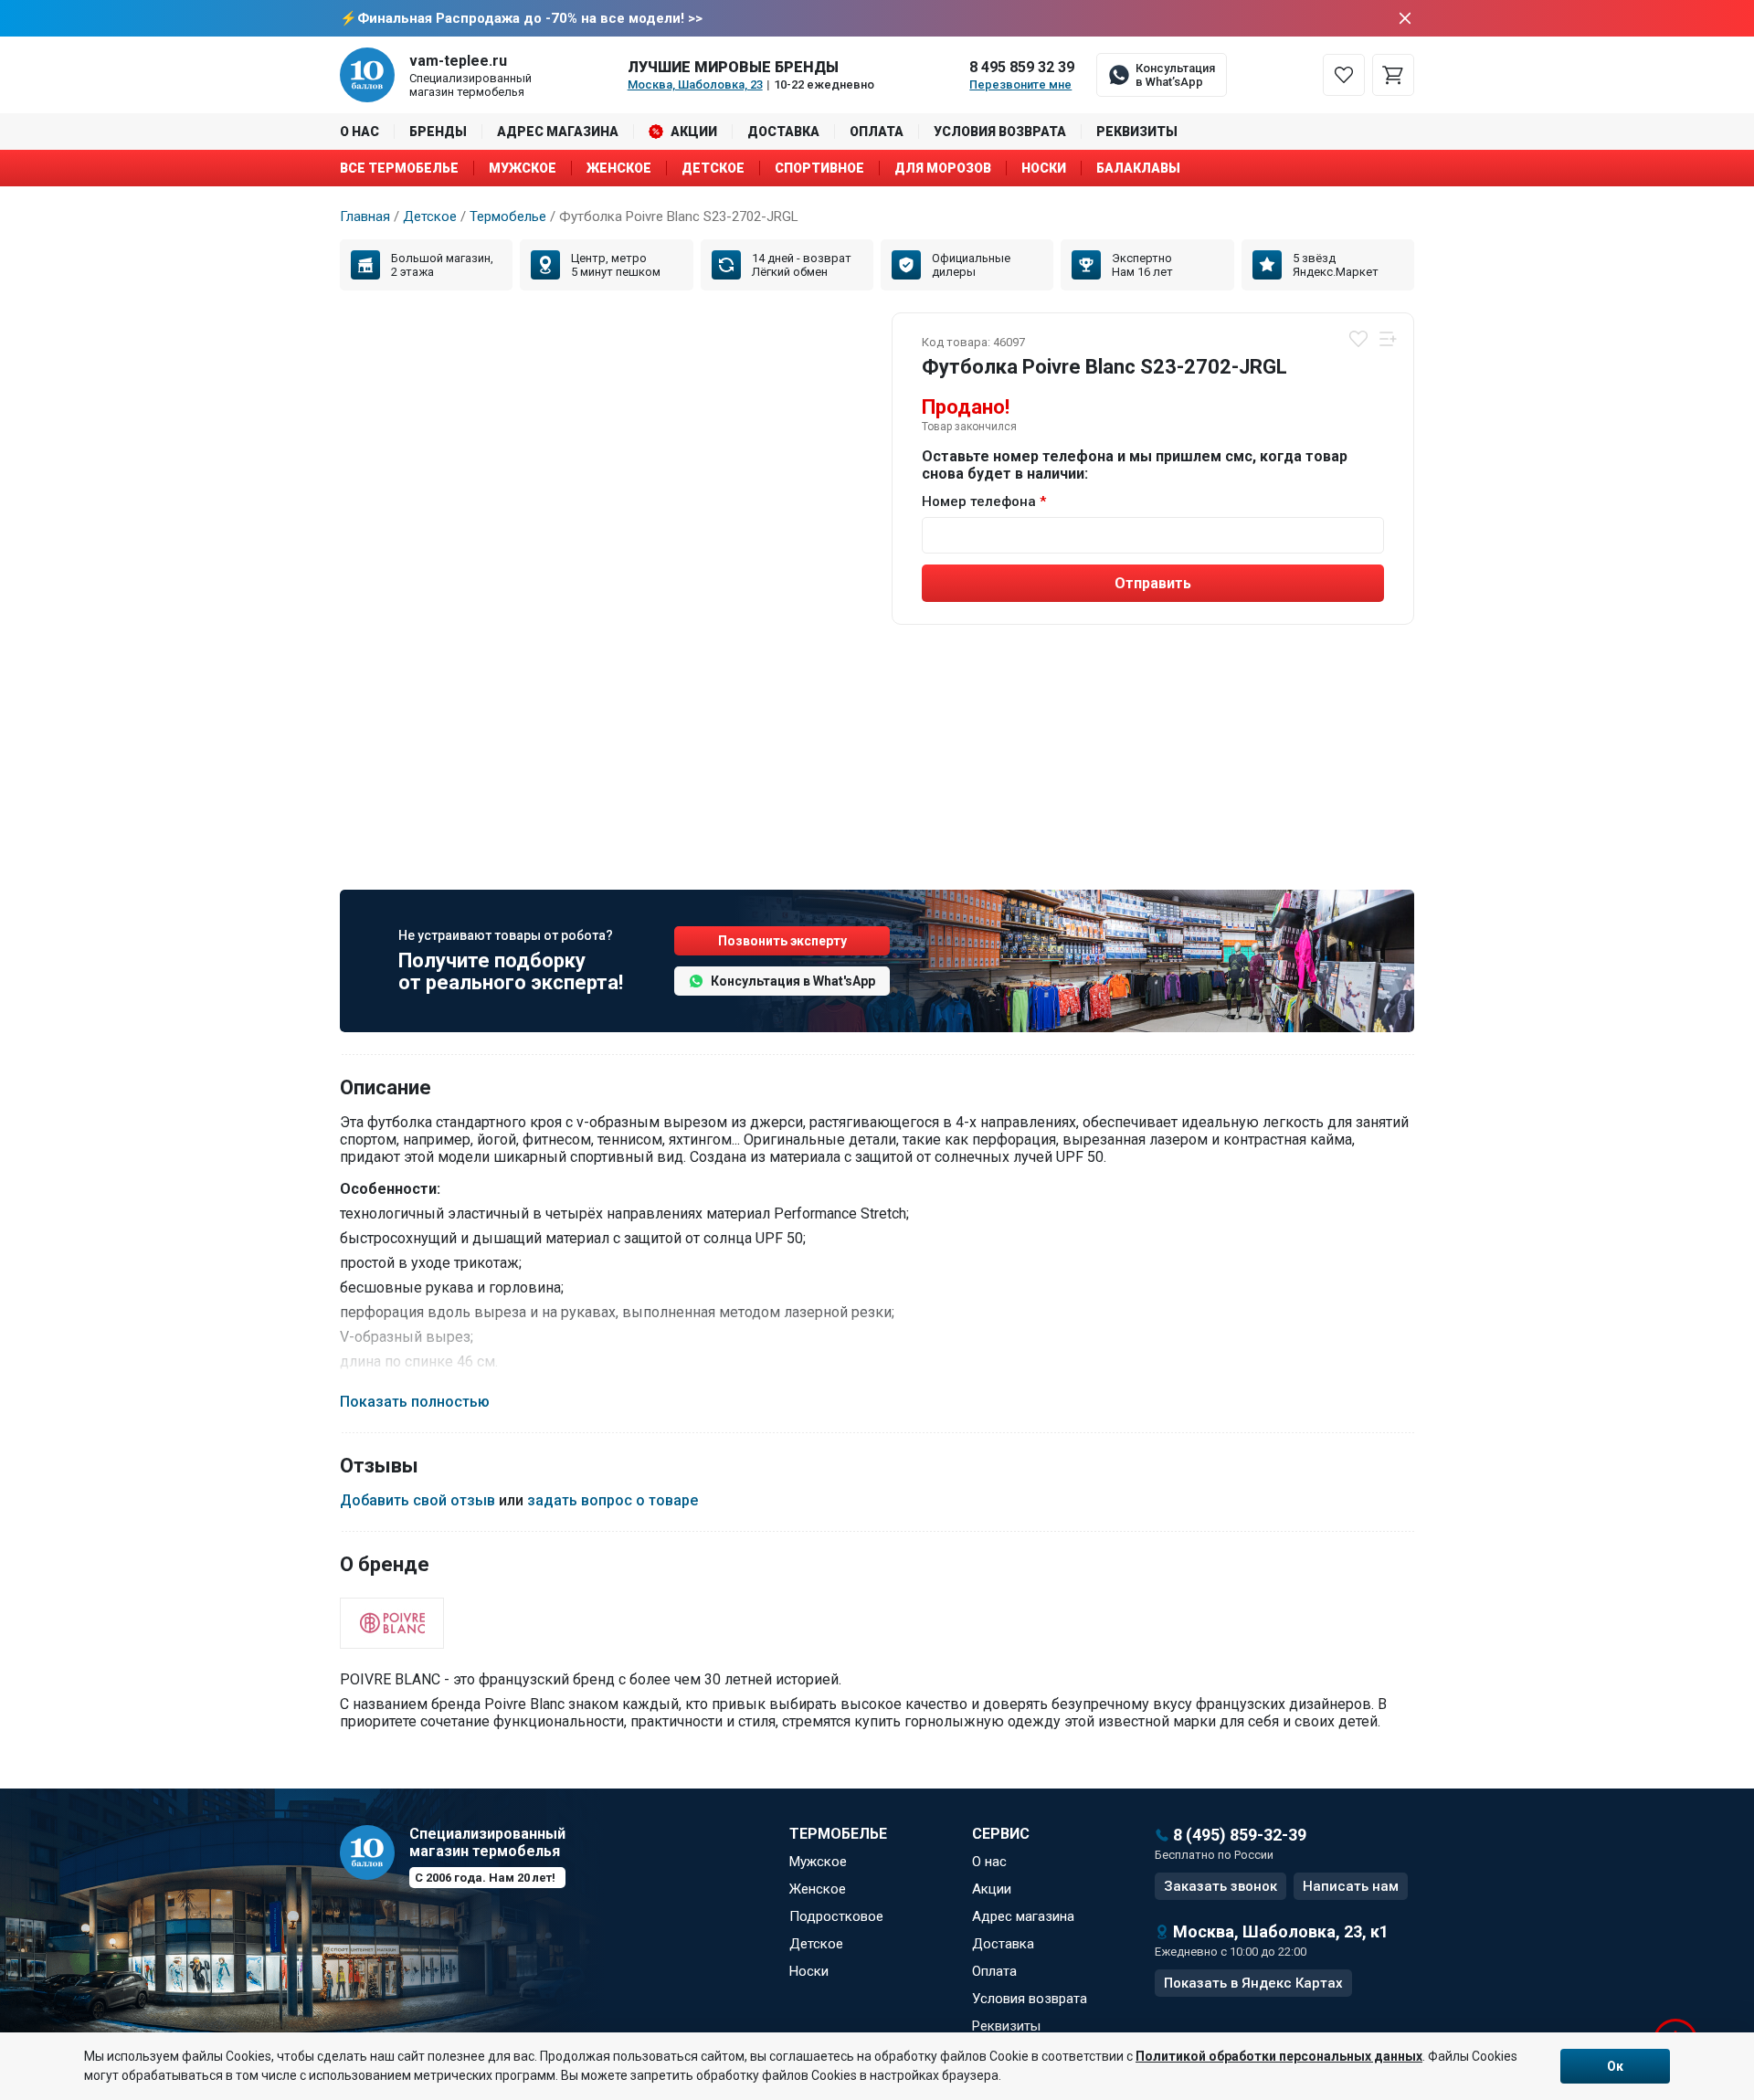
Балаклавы (1138, 168)
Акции (694, 132)
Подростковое (836, 1916)
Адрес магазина (558, 132)
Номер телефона (979, 501)
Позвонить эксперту (782, 941)
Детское (713, 168)
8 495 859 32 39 (1022, 67)
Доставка (783, 132)
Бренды (438, 132)
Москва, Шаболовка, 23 (695, 84)
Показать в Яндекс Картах (1253, 1983)
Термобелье (508, 216)
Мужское (523, 168)
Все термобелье (399, 168)
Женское (619, 168)
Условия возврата (1000, 132)
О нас (359, 132)
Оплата (877, 132)
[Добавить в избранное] (1358, 339)
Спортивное (819, 168)
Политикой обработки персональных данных (1279, 2056)
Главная (365, 216)
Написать (1351, 1886)
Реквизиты (1137, 132)
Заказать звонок (1220, 1886)
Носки (1044, 168)
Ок (1615, 2066)
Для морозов (943, 168)
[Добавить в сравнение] (1388, 339)
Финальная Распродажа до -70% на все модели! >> (530, 18)
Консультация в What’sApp (1175, 75)
